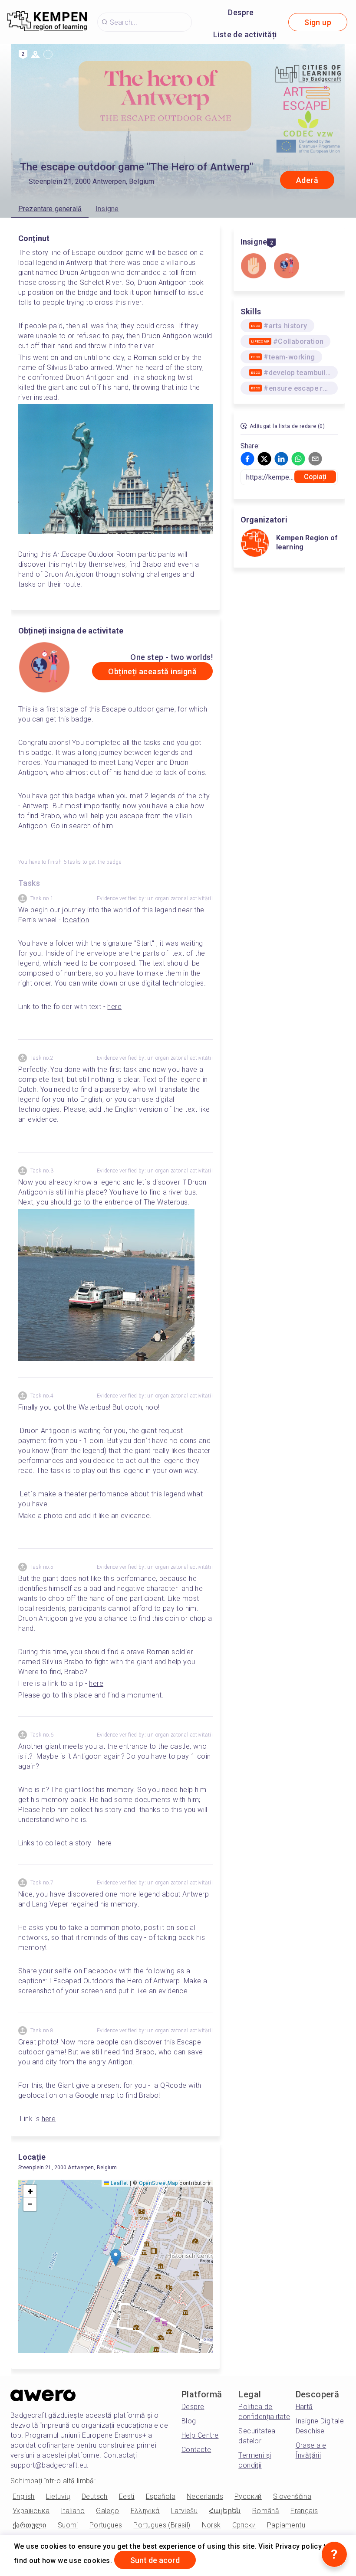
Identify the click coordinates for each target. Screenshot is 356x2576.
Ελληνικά (145, 2511)
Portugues (106, 2525)
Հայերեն (225, 2511)
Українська (31, 2511)
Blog (189, 2421)
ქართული (30, 2525)
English (24, 2496)
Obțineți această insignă (152, 671)
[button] (116, 2258)
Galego (107, 2511)
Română (266, 2511)
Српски (244, 2525)
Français (304, 2511)
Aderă (307, 180)
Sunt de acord (155, 2560)
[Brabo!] (254, 267)
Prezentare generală (50, 209)
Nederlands (205, 2496)
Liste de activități (245, 34)
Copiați (315, 477)
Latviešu (184, 2511)
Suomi (68, 2525)
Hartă (304, 2407)
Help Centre (200, 2435)
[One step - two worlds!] (287, 267)
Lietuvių (58, 2496)
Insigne (107, 209)
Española (161, 2496)
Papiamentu (286, 2525)
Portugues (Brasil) (162, 2525)
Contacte (196, 2450)
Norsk (211, 2525)
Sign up (318, 22)
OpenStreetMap (158, 2183)
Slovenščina (292, 2496)
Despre (241, 12)
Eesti (127, 2496)
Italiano (73, 2511)
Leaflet (119, 2183)
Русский (248, 2496)
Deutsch (95, 2496)
